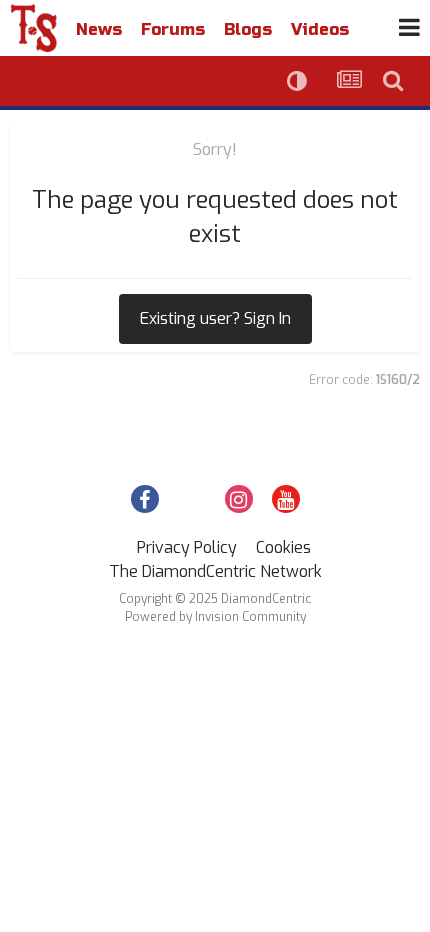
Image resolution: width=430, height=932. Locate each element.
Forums (173, 29)
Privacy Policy (187, 547)
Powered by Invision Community (215, 617)
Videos (320, 29)
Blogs (248, 29)
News (99, 29)
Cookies (283, 547)
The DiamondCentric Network (215, 571)
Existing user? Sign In (215, 318)
